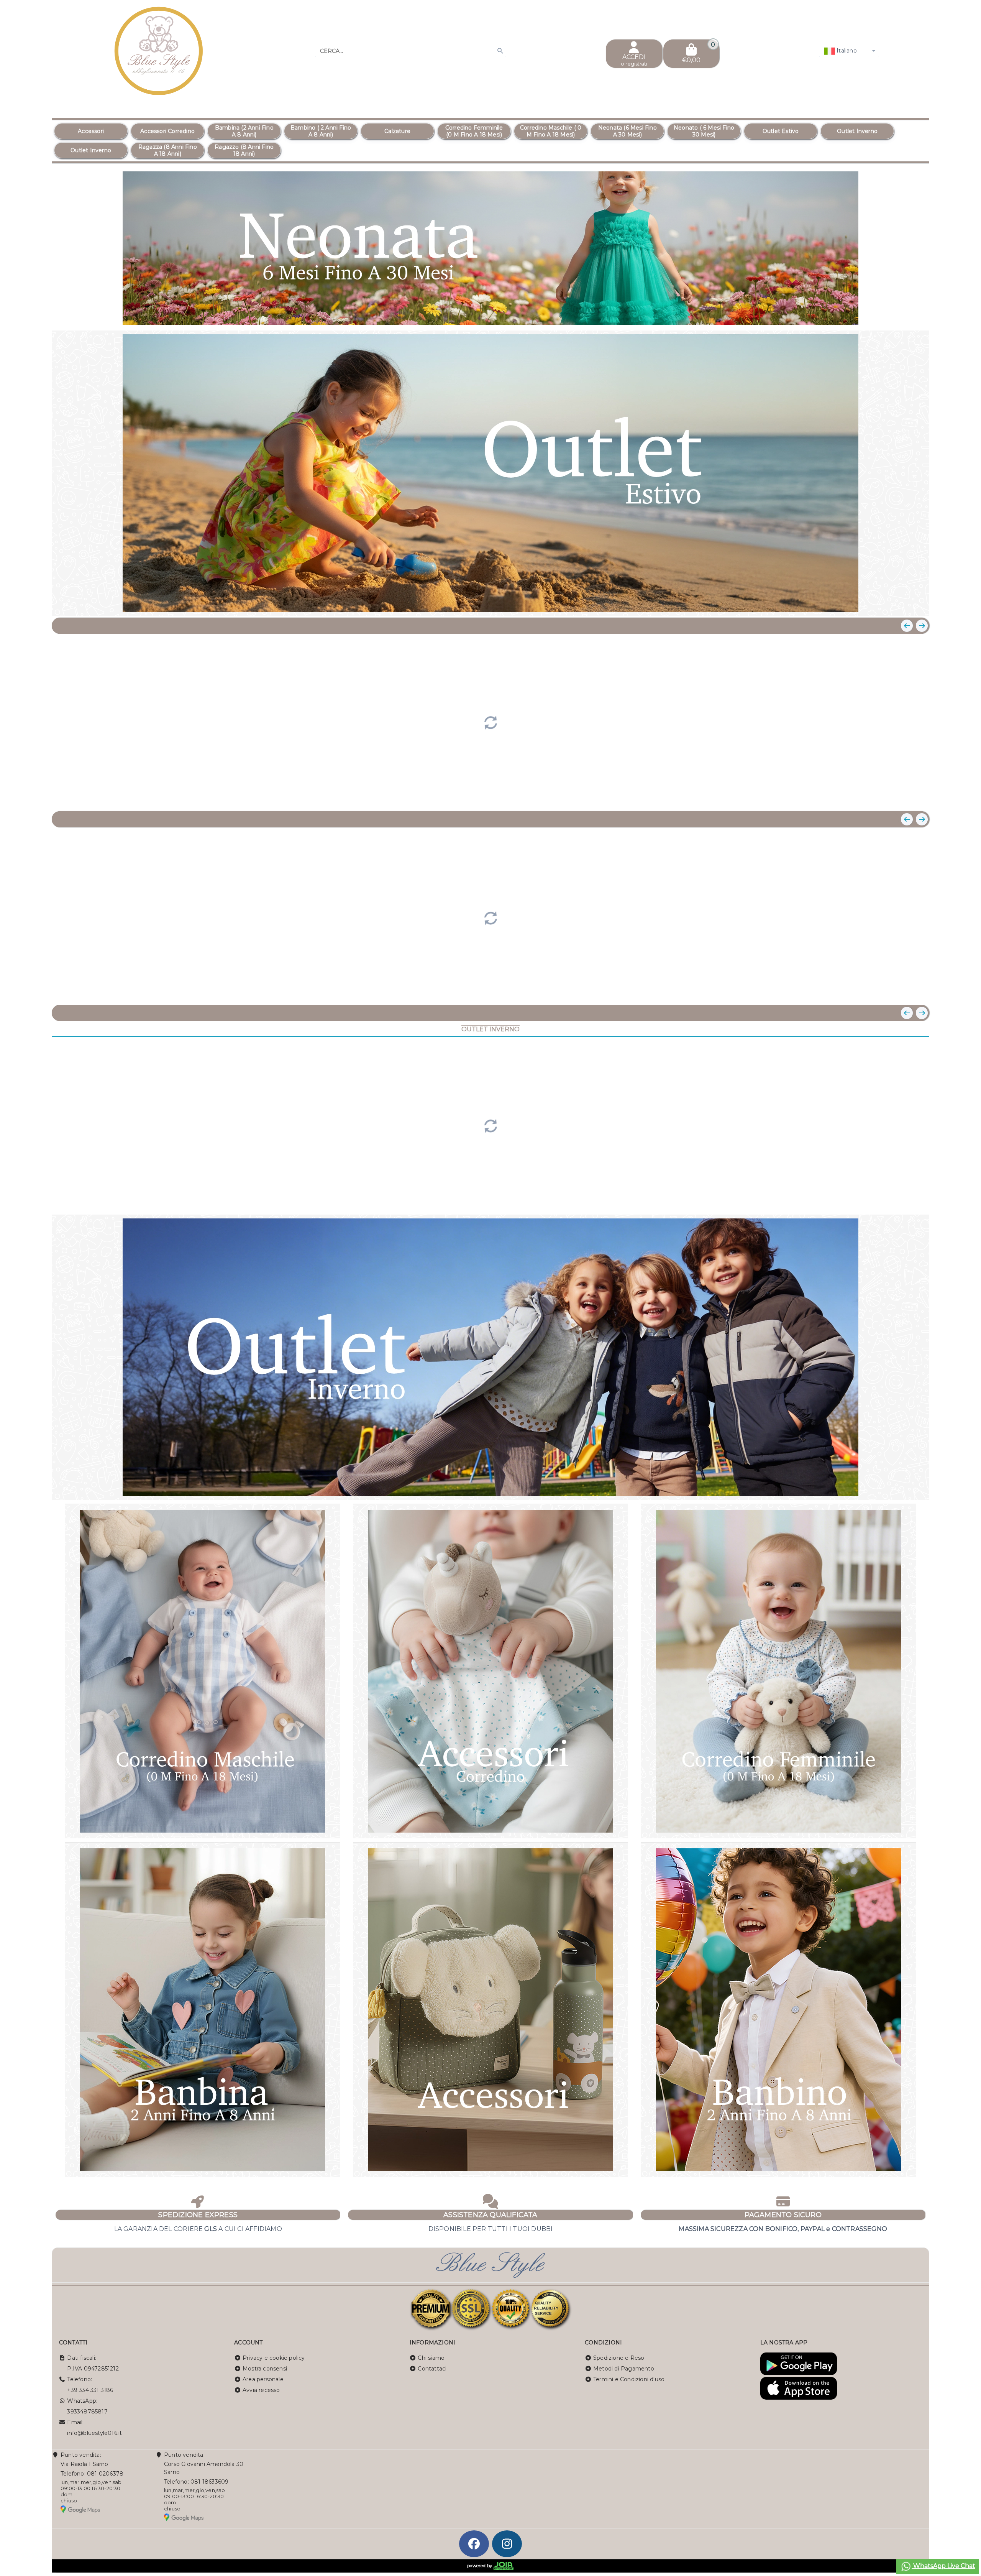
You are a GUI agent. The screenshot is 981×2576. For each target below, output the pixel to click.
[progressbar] (490, 722)
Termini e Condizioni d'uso (629, 2379)
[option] (91, 131)
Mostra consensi (265, 2369)
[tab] (881, 314)
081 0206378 (105, 2474)
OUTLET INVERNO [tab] (490, 1029)
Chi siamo (431, 2358)
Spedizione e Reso (619, 2358)
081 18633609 (209, 2482)
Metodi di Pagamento (624, 2369)
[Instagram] (507, 2544)
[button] (906, 315)
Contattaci (432, 2369)
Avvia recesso (261, 2390)
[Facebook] (474, 2544)
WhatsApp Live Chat (943, 2566)
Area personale (263, 2379)
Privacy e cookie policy (274, 2358)
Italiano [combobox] (846, 51)
